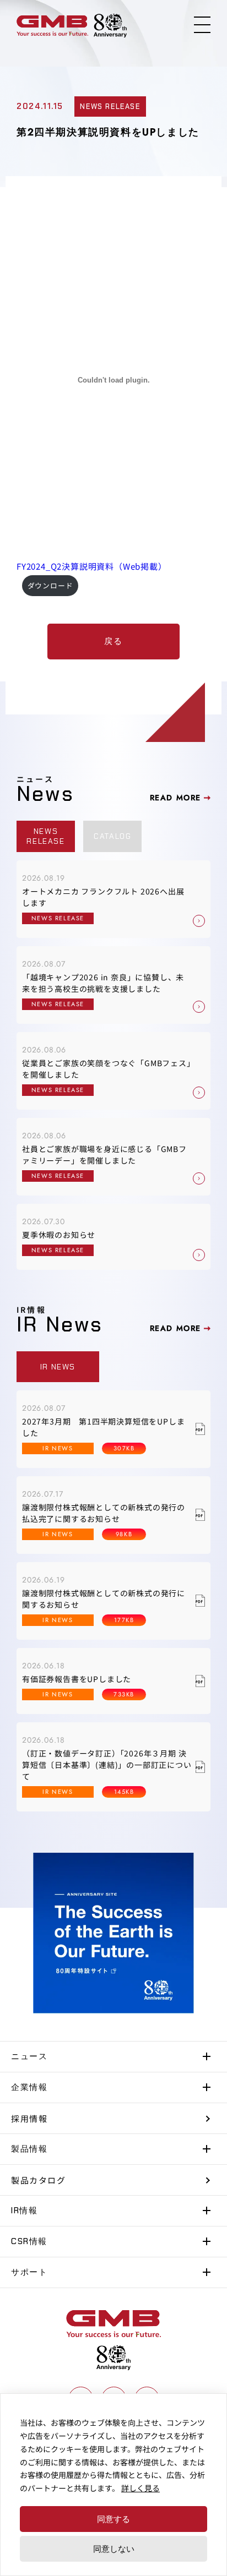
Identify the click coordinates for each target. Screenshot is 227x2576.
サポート (29, 2272)
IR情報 (24, 2211)
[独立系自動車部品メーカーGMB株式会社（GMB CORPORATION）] (52, 26)
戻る (113, 641)
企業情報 (29, 2087)
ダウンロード (50, 585)
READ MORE (175, 798)
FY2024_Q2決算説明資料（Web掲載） (92, 566)
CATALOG (112, 836)
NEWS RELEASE (45, 836)
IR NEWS (58, 1367)
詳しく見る (140, 2488)
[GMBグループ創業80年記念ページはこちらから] (110, 26)
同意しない (114, 2548)
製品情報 (29, 2149)
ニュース (29, 2056)
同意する (113, 2519)
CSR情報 (29, 2241)
